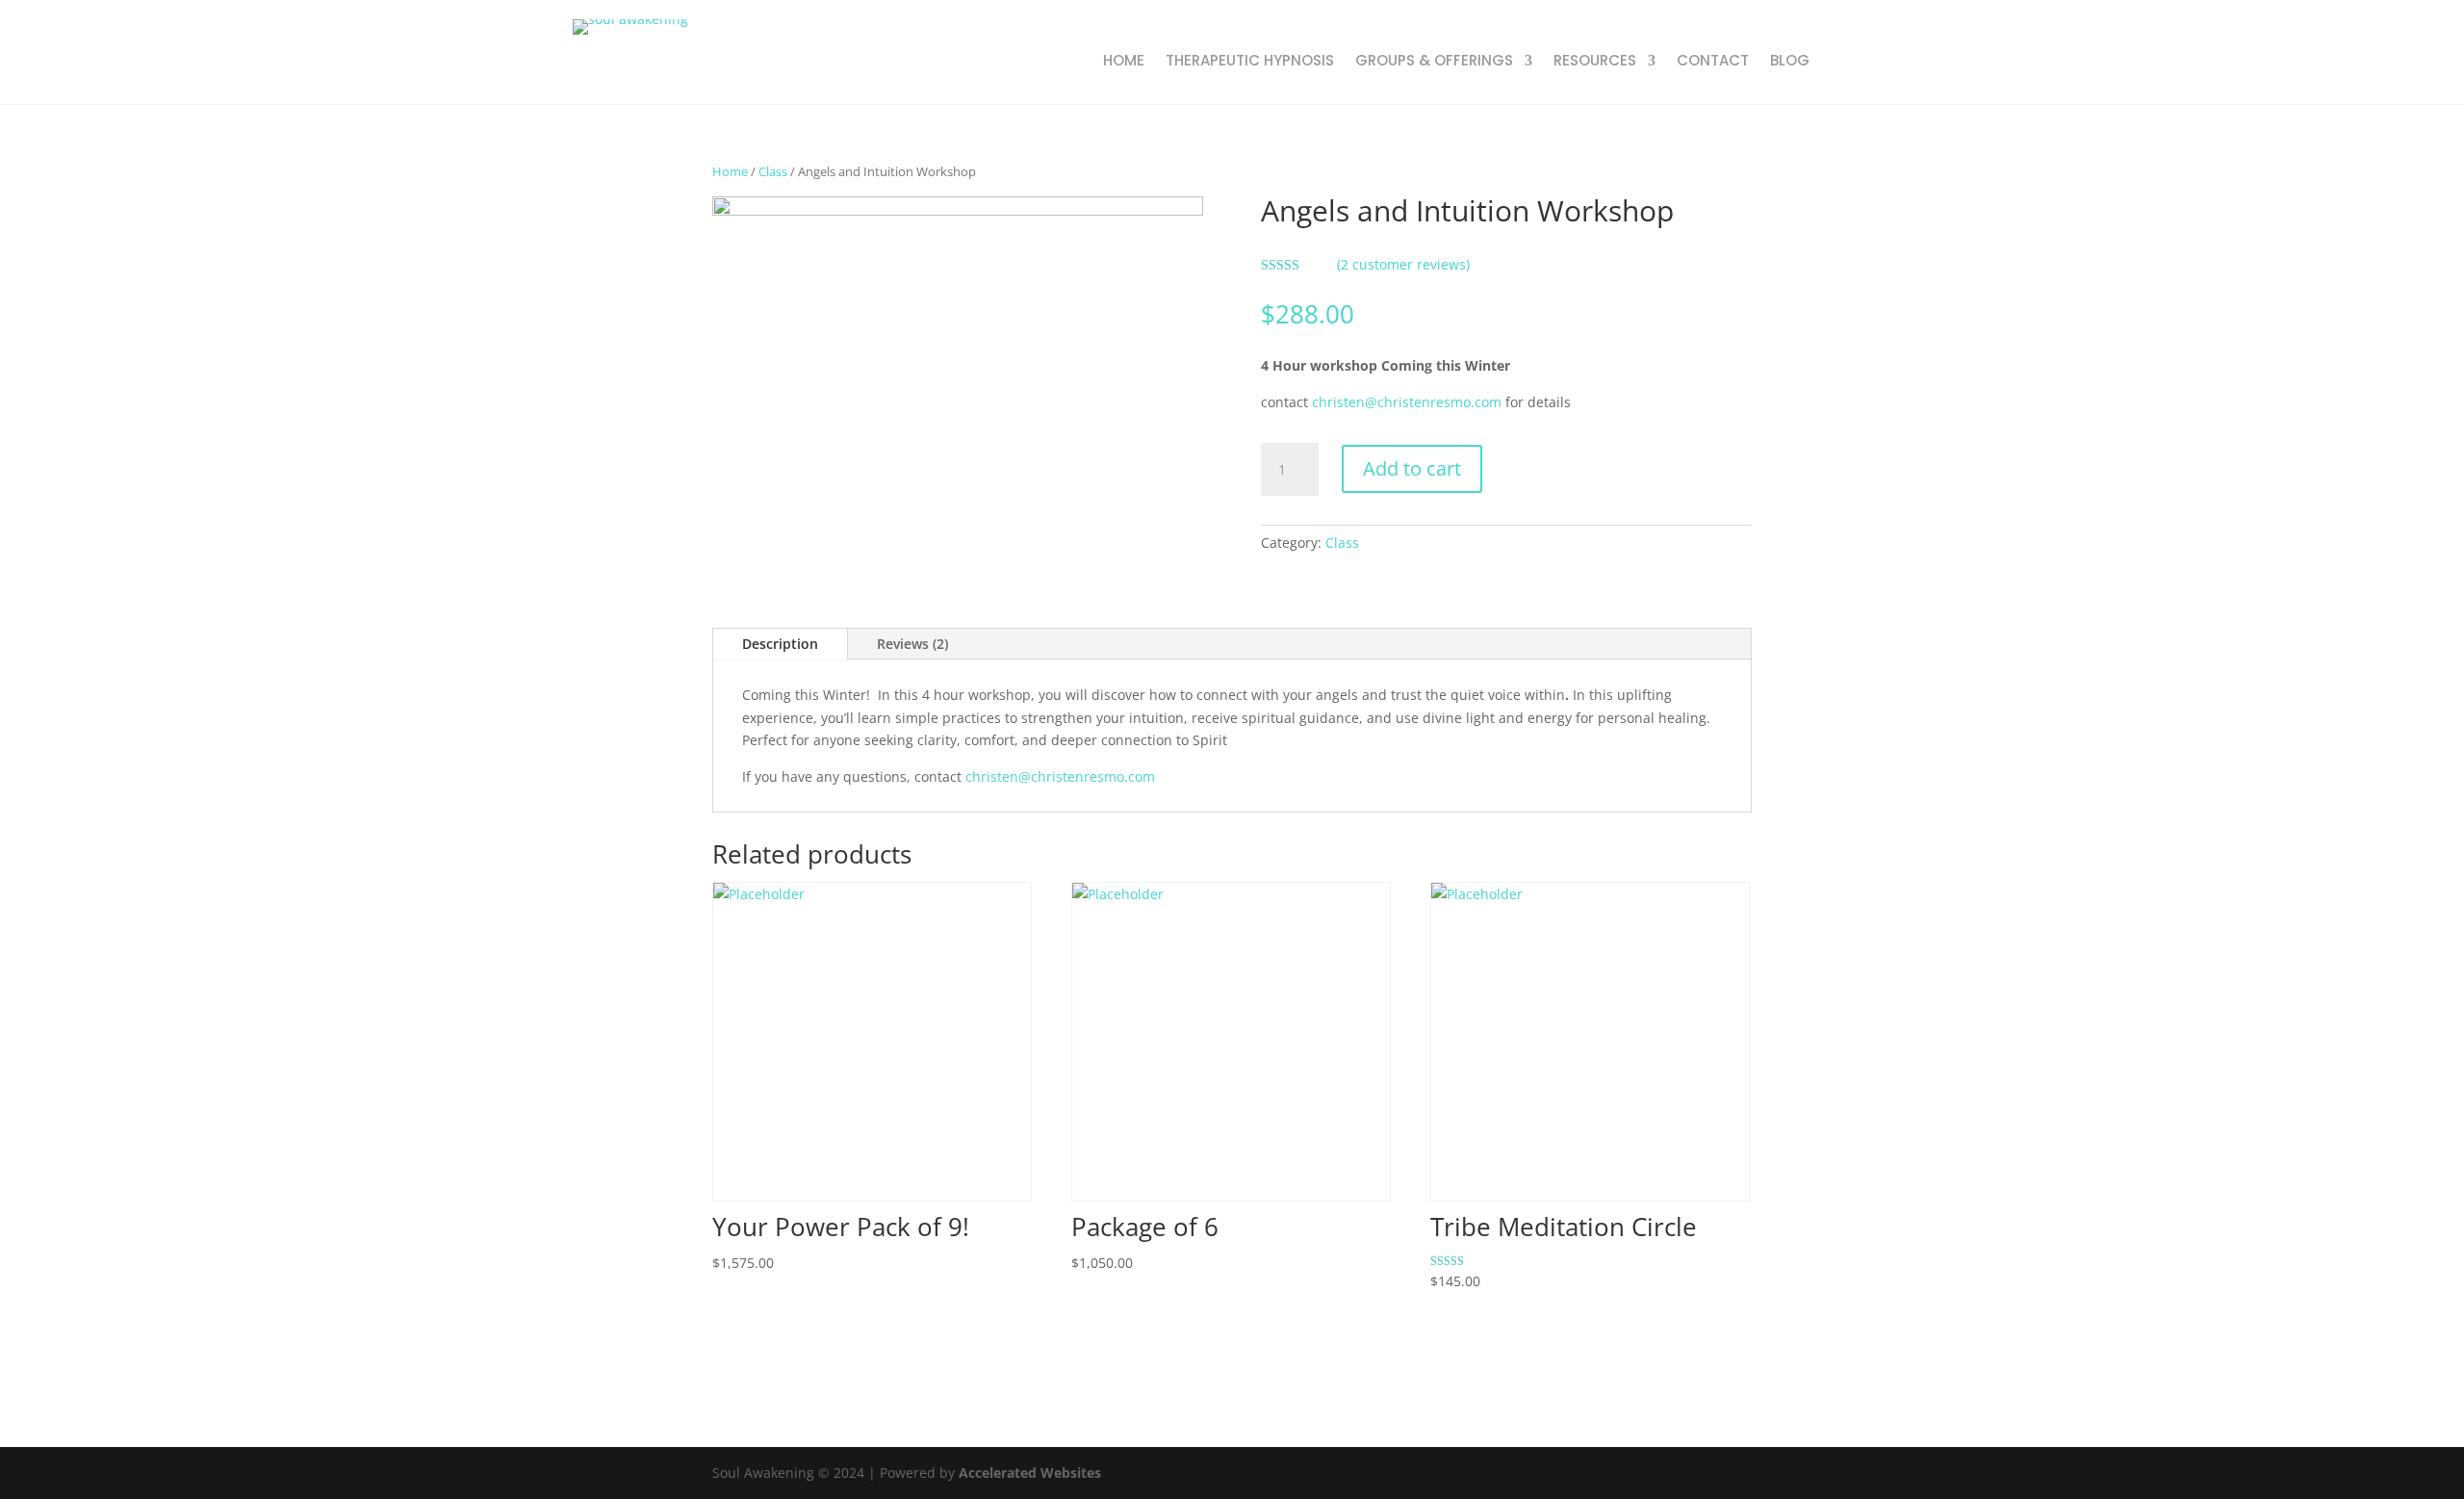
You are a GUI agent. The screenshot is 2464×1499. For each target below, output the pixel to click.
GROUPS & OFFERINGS (1434, 62)
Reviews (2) (912, 644)
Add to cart (1412, 468)
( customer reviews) (1403, 264)
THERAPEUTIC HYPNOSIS (1250, 62)
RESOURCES (1595, 62)
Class (773, 171)
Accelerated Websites (1030, 1473)
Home (730, 171)
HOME (1124, 62)
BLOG (1790, 62)
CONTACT (1713, 62)
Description (780, 644)
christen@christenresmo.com (1407, 402)
